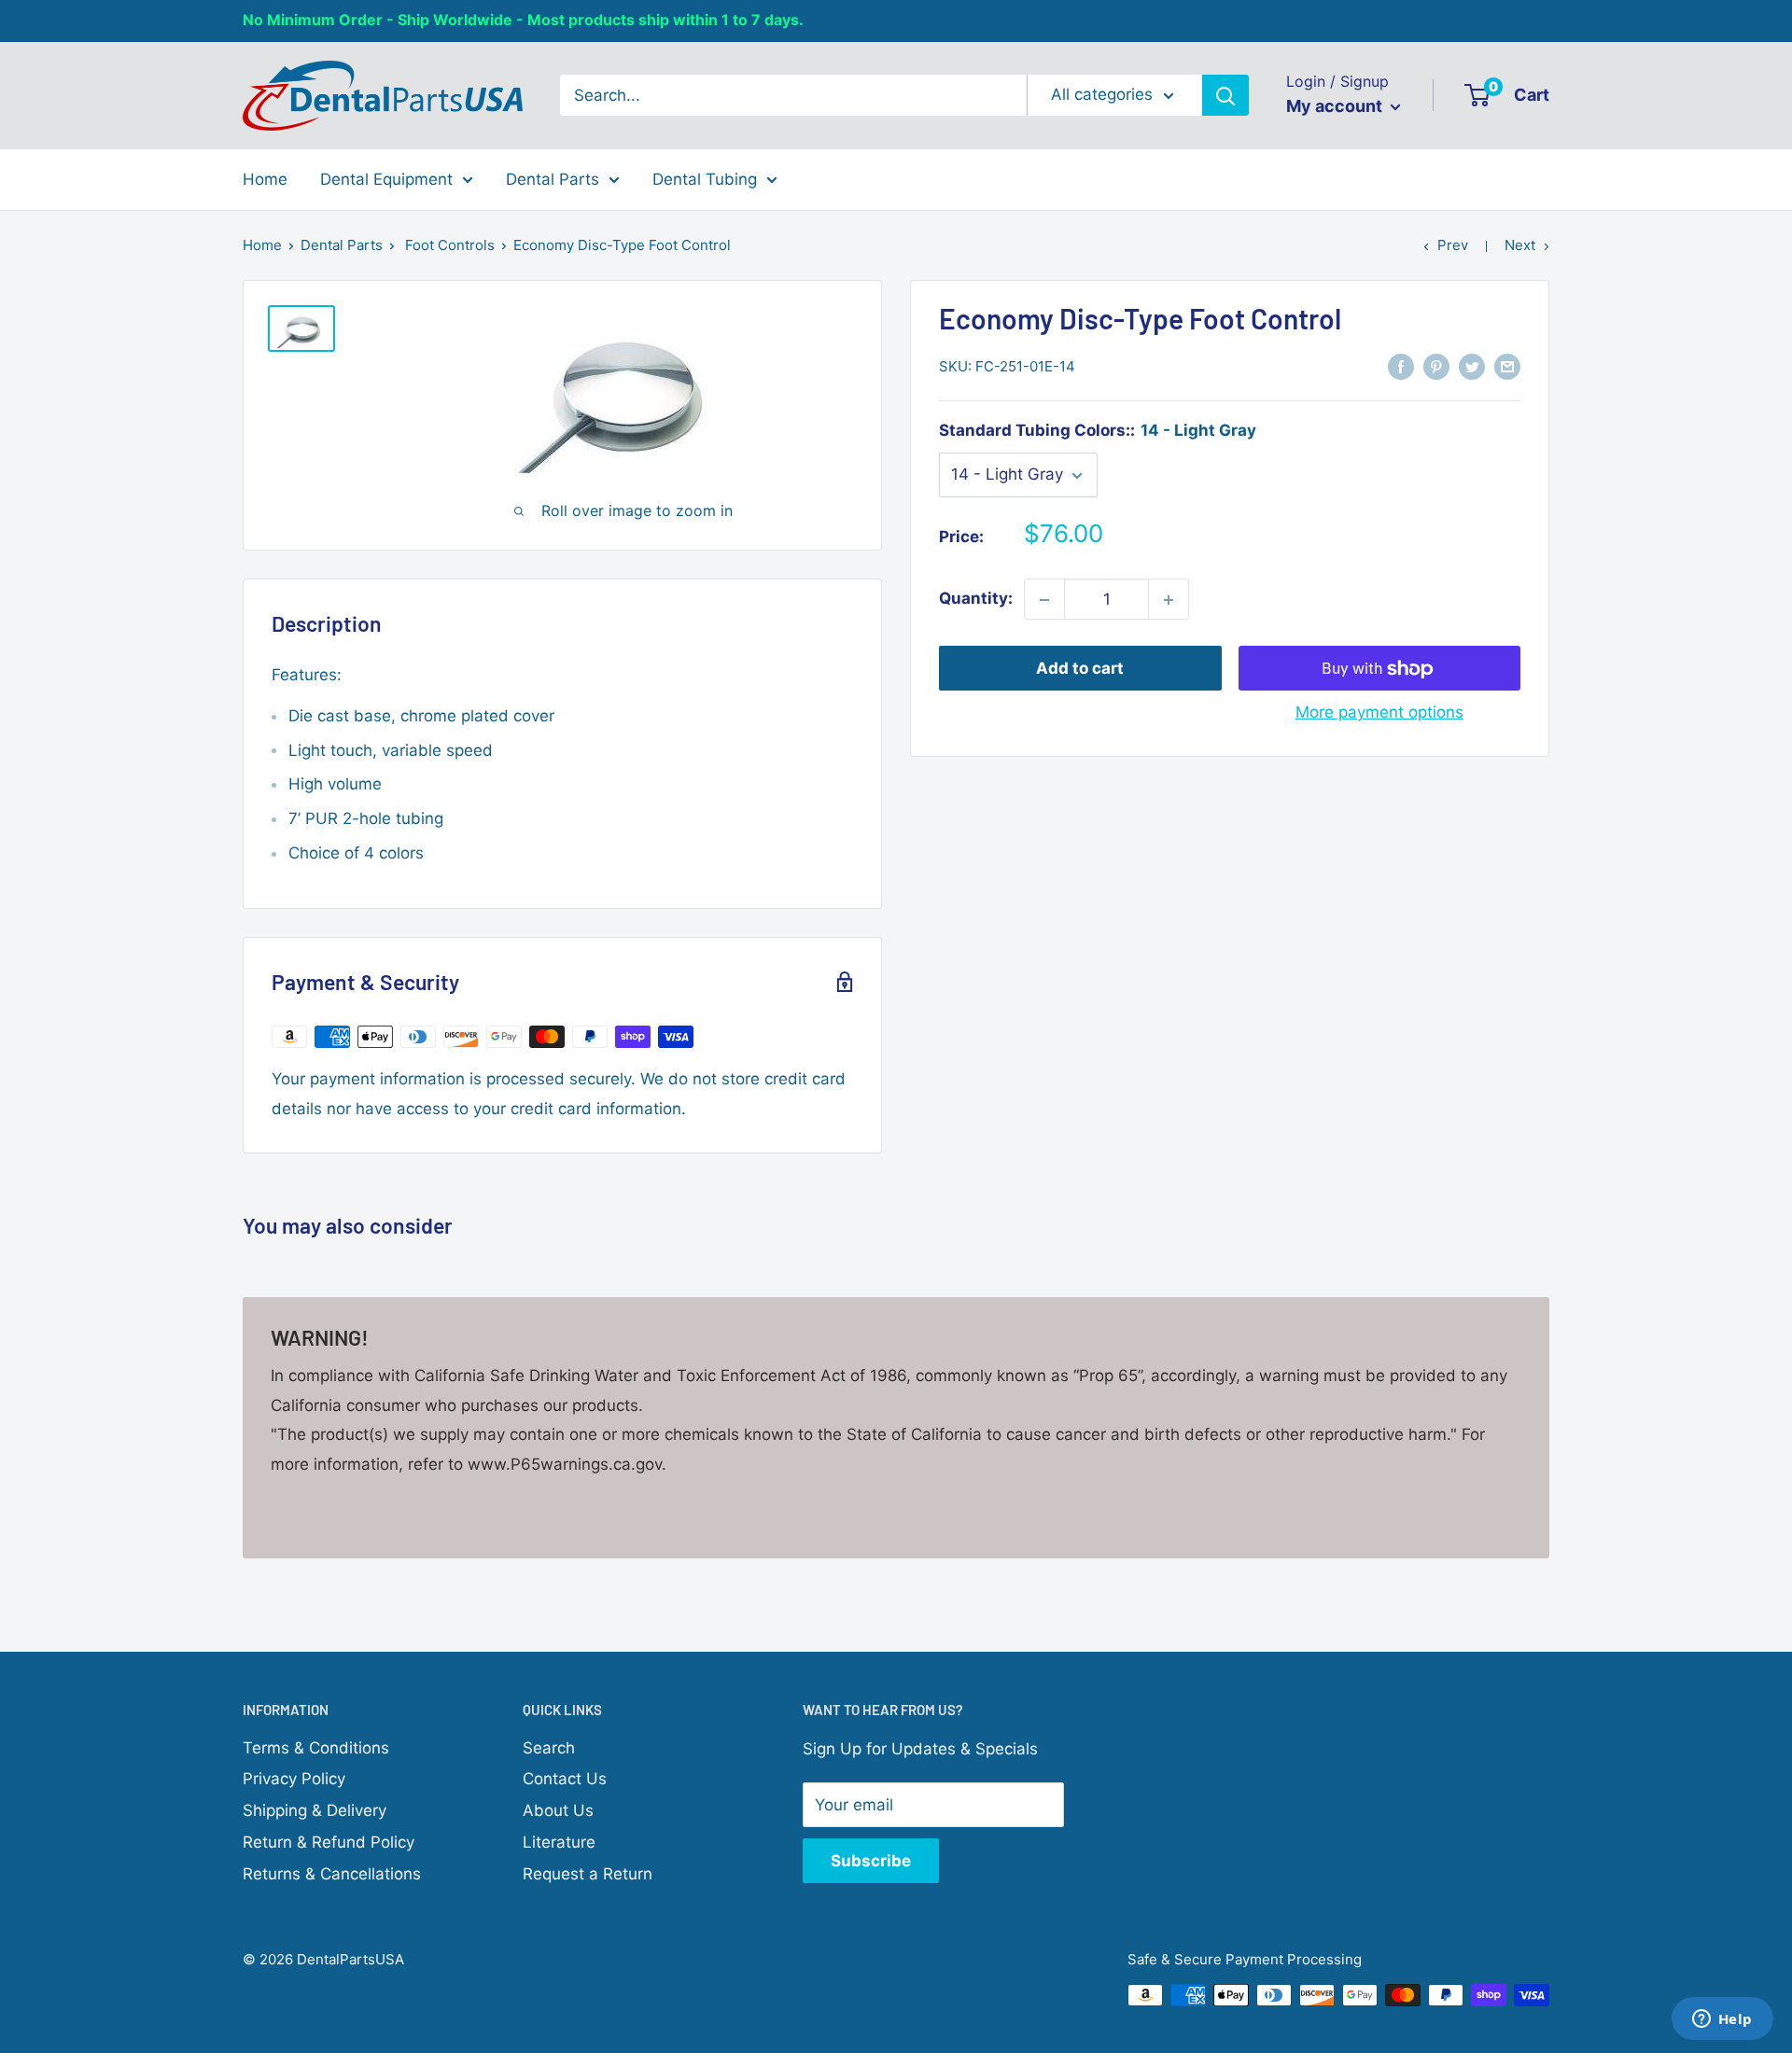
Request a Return (588, 1874)
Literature (559, 1842)
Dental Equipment (386, 178)
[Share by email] (1507, 366)
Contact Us (565, 1779)
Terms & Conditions (316, 1748)
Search (549, 1748)
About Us (558, 1810)
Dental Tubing (705, 178)
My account (1336, 106)
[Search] (1225, 95)
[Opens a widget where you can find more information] (1722, 2020)
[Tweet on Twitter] (1472, 366)
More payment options (1379, 713)
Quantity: (976, 599)
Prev (1453, 245)
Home (265, 178)
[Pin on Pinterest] (1436, 366)
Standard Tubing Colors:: (1098, 431)
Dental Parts (553, 178)
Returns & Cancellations (332, 1874)
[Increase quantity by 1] (1169, 600)
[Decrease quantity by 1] (1044, 600)
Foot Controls (450, 245)
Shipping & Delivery (315, 1810)
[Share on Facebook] (1401, 366)
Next (1520, 245)
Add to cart (1080, 669)
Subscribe (871, 1861)
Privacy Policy (294, 1779)
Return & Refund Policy (329, 1842)
